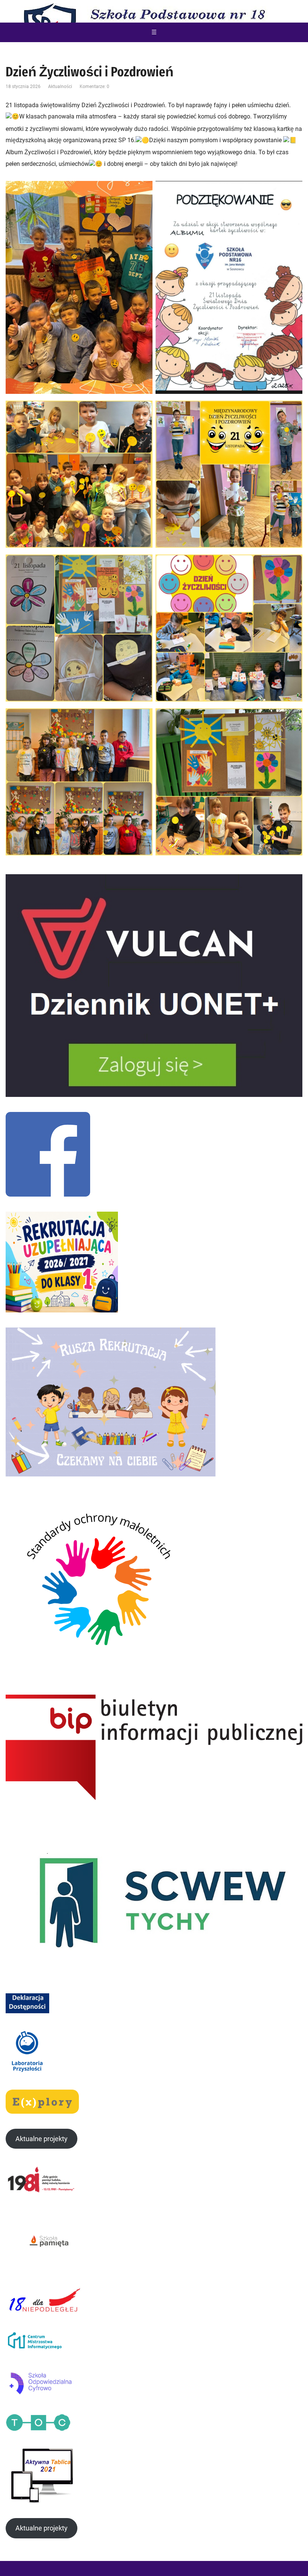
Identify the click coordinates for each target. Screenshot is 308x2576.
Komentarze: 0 (94, 87)
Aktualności (60, 87)
